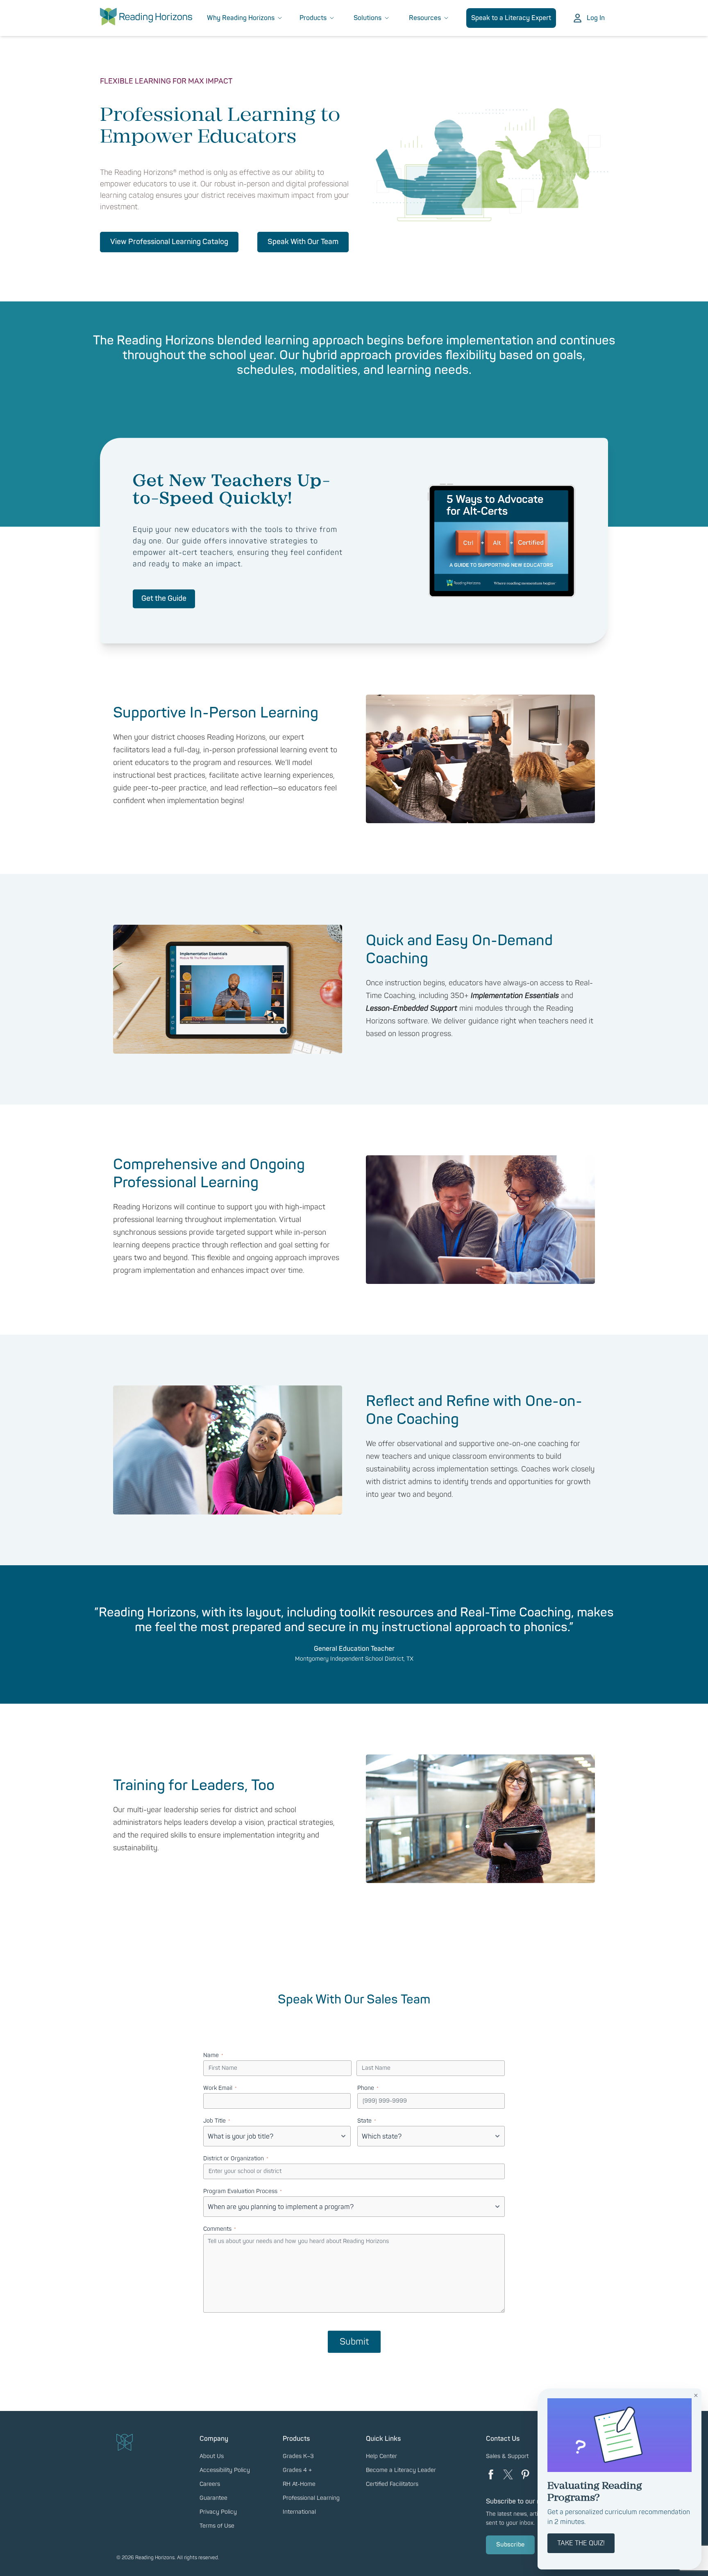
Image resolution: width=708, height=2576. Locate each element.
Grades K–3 (298, 2456)
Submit (354, 2342)
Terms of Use (217, 2526)
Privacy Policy (218, 2512)
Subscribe (510, 2545)
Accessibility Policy (225, 2470)
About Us (212, 2456)
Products (313, 18)
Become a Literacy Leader (401, 2470)
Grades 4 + (297, 2470)
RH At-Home (299, 2484)
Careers (210, 2484)
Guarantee (213, 2498)
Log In (596, 18)
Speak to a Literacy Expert (511, 18)
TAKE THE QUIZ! (581, 2543)
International (299, 2512)
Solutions (368, 18)
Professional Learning (311, 2498)
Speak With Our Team (303, 242)
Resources (425, 18)
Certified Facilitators (392, 2484)
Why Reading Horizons (241, 18)
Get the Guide (164, 599)
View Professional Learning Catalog (169, 242)
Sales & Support (507, 2456)
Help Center (381, 2456)
